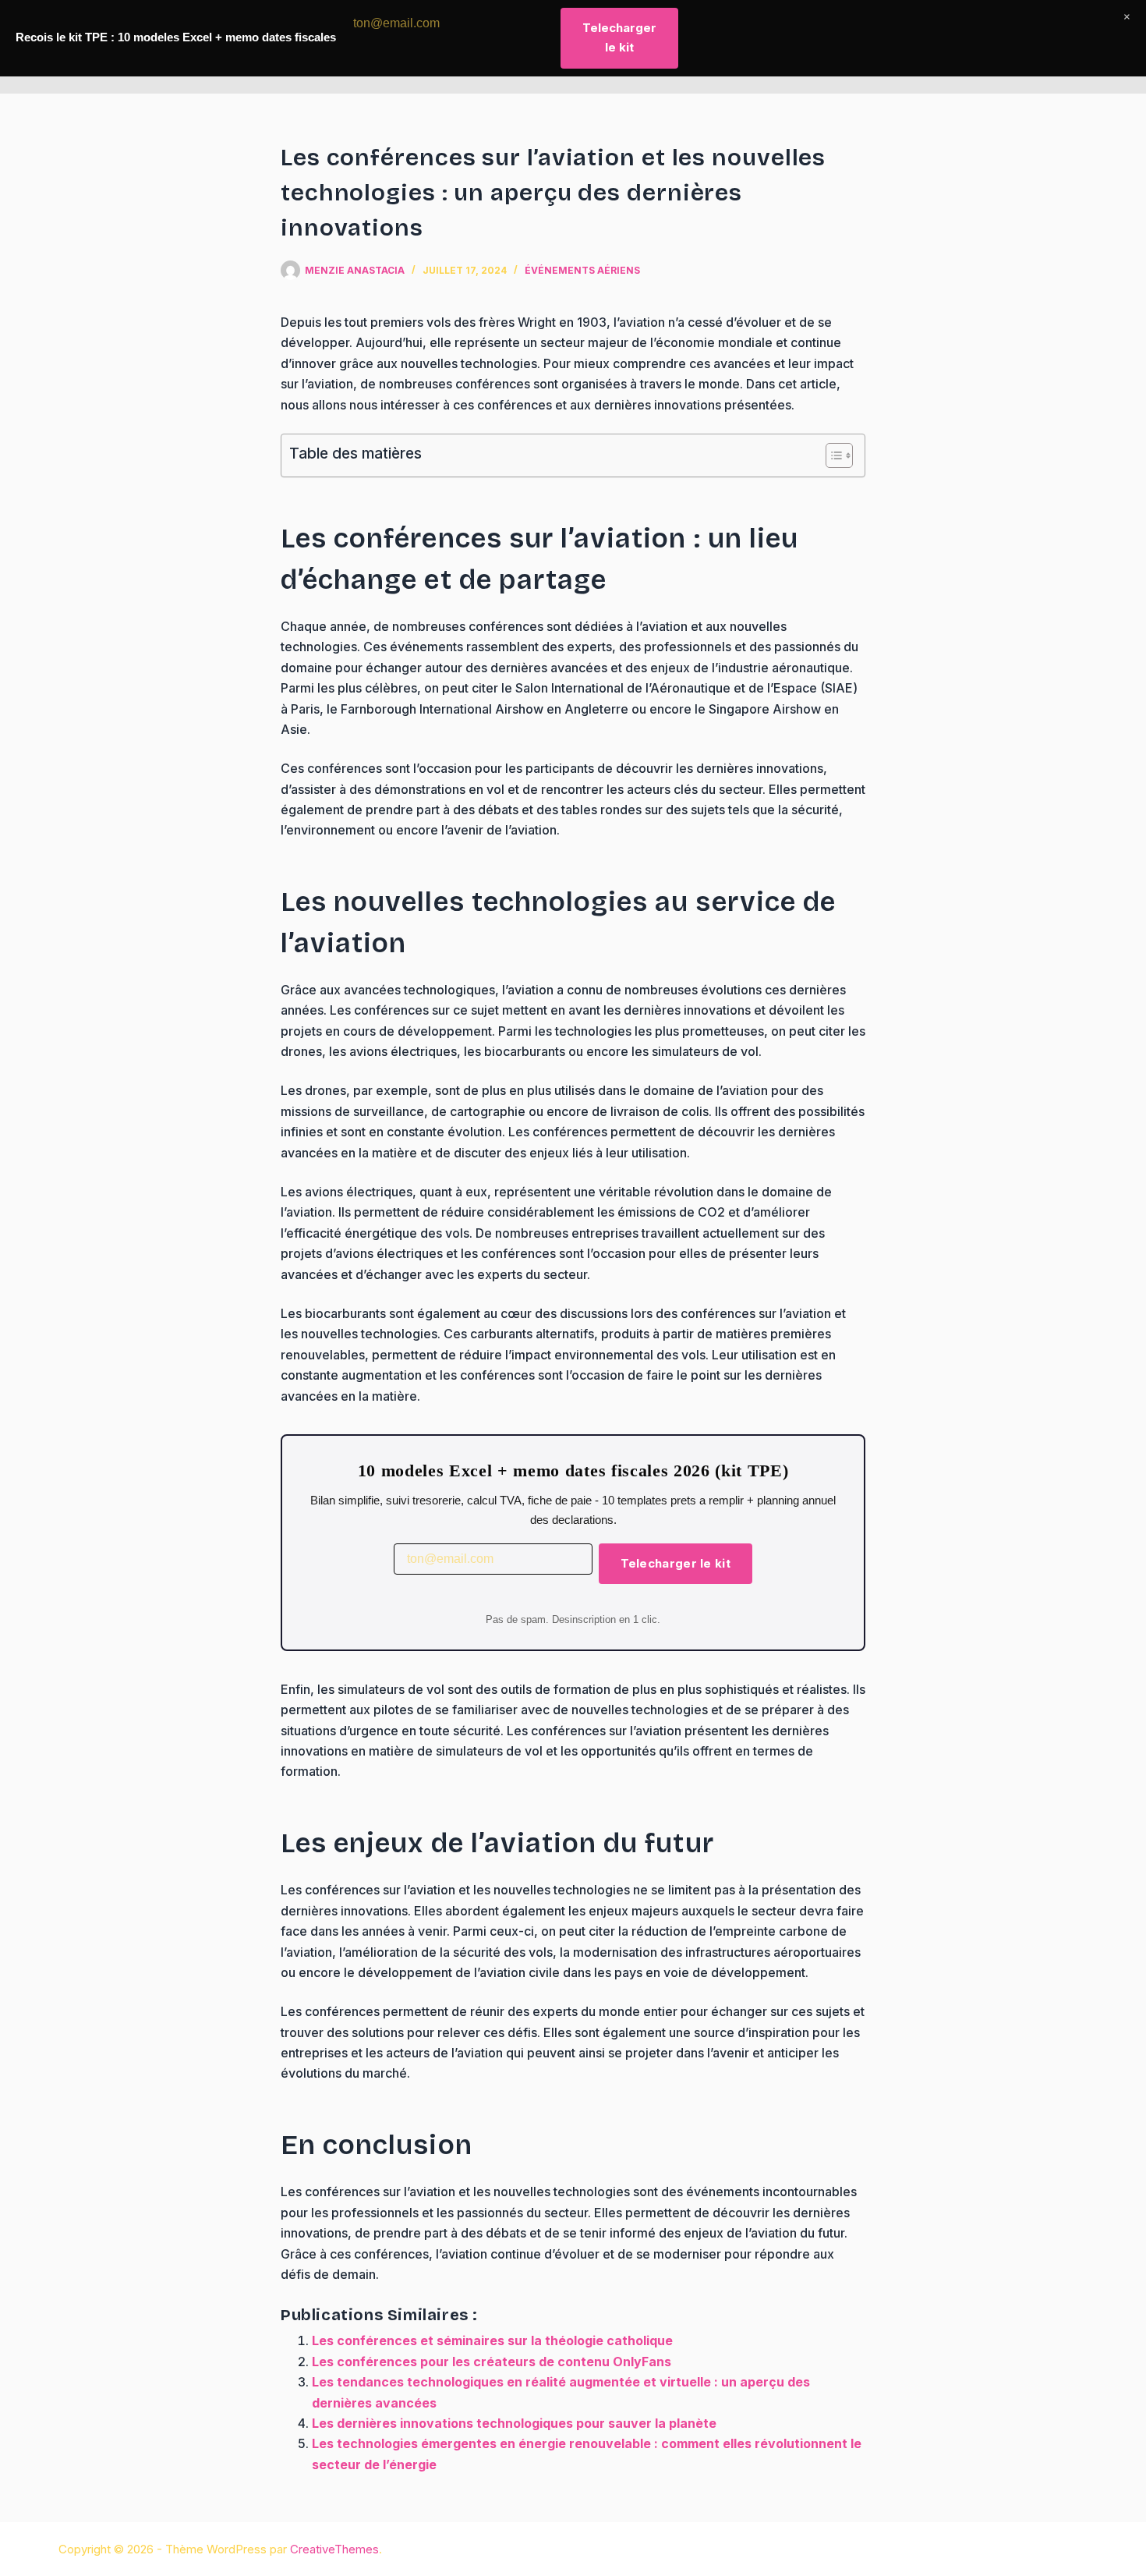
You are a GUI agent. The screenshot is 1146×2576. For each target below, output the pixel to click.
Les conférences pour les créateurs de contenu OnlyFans (492, 2362)
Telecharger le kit (676, 1563)
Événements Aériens (582, 270)
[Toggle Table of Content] (831, 455)
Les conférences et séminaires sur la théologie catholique (492, 2340)
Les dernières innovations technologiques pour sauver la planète (514, 2423)
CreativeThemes (334, 2549)
